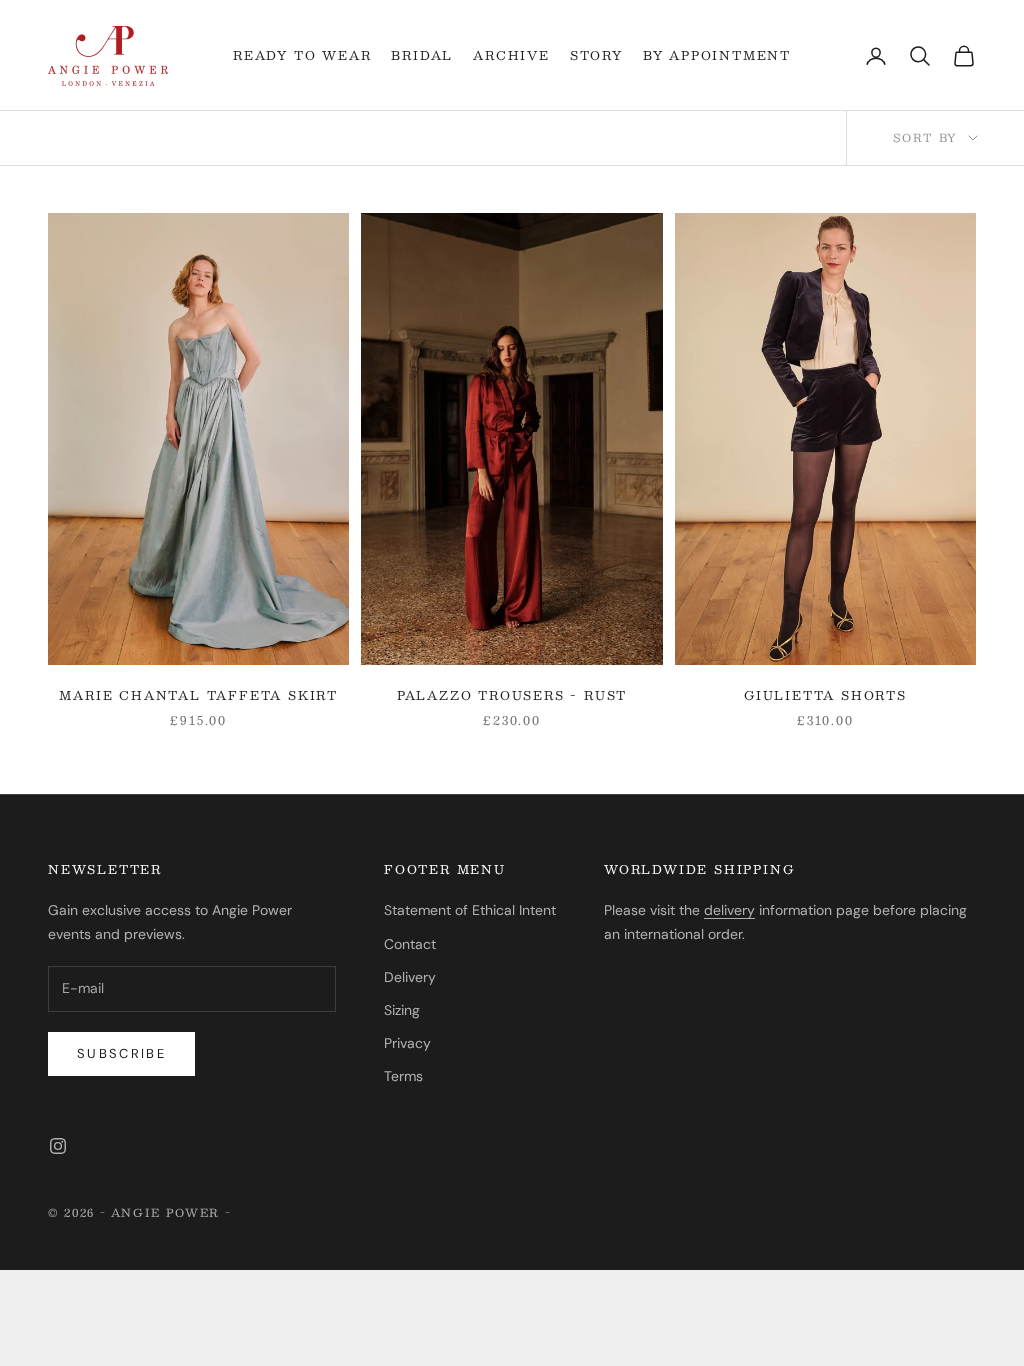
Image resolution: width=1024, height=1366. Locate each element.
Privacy (407, 1043)
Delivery (410, 977)
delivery (729, 910)
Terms (403, 1076)
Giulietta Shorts (825, 695)
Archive (511, 55)
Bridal (422, 55)
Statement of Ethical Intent (470, 910)
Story (596, 55)
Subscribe (121, 1053)
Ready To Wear (302, 55)
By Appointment (717, 55)
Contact (410, 944)
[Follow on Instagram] (58, 1146)
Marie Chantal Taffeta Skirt (198, 695)
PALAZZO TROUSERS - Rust (512, 695)
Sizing (402, 1010)
